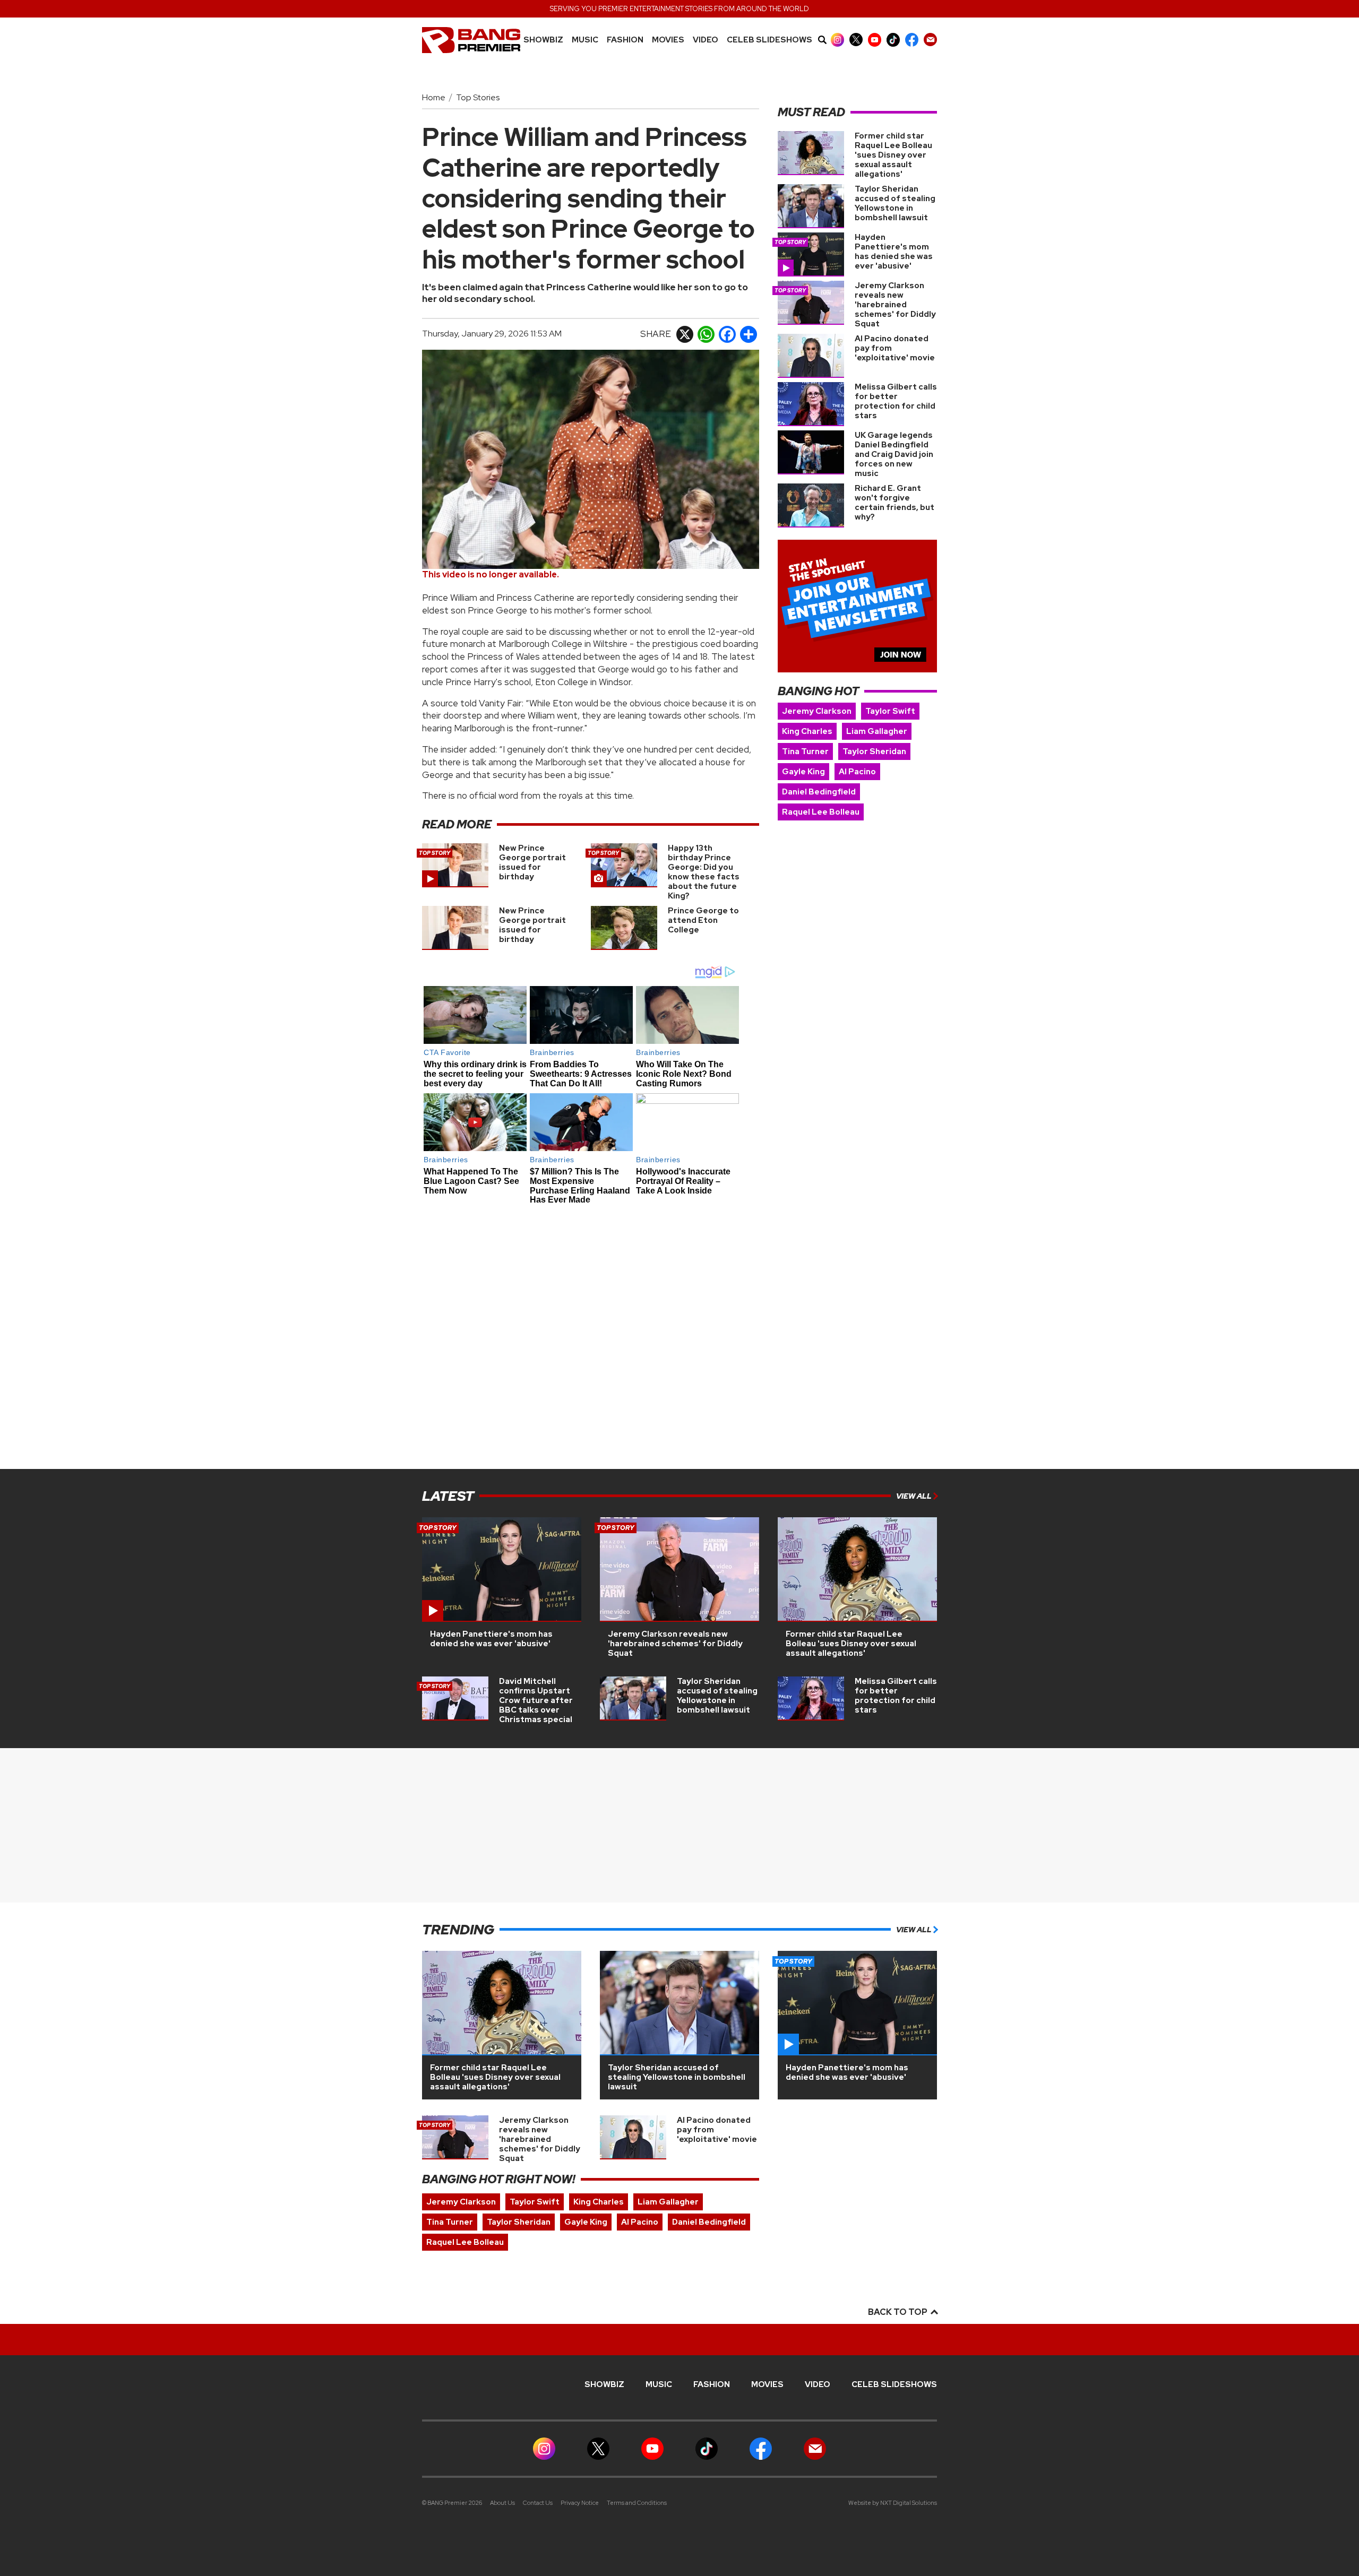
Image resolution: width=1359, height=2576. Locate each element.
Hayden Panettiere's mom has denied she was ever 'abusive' (894, 252)
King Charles (807, 731)
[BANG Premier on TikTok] (893, 40)
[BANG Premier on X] (856, 40)
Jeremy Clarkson (817, 711)
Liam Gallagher (877, 731)
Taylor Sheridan (874, 751)
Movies (668, 40)
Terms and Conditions (637, 2503)
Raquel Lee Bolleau (821, 812)
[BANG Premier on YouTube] (875, 40)
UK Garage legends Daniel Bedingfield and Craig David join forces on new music (894, 454)
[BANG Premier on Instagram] (837, 40)
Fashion (625, 40)
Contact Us (538, 2503)
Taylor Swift (890, 711)
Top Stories (478, 97)
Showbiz (543, 40)
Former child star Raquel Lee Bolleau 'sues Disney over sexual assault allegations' (893, 155)
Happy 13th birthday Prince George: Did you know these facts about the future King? (704, 872)
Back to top (898, 2312)
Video (706, 40)
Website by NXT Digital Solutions (893, 2503)
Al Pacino (857, 772)
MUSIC (585, 40)
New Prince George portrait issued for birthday (532, 862)
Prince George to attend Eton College (703, 920)
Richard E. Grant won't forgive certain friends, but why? (894, 503)
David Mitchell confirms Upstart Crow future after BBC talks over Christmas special (536, 1700)
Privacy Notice (580, 2503)
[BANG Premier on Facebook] (912, 40)
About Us (502, 2503)
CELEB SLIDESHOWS (769, 40)
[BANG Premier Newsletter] (930, 40)
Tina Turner (805, 751)
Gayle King (803, 772)
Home (434, 97)
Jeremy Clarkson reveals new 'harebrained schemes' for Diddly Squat (895, 305)
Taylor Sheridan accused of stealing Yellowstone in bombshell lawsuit (895, 203)
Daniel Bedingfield (819, 792)
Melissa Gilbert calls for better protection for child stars (896, 401)
